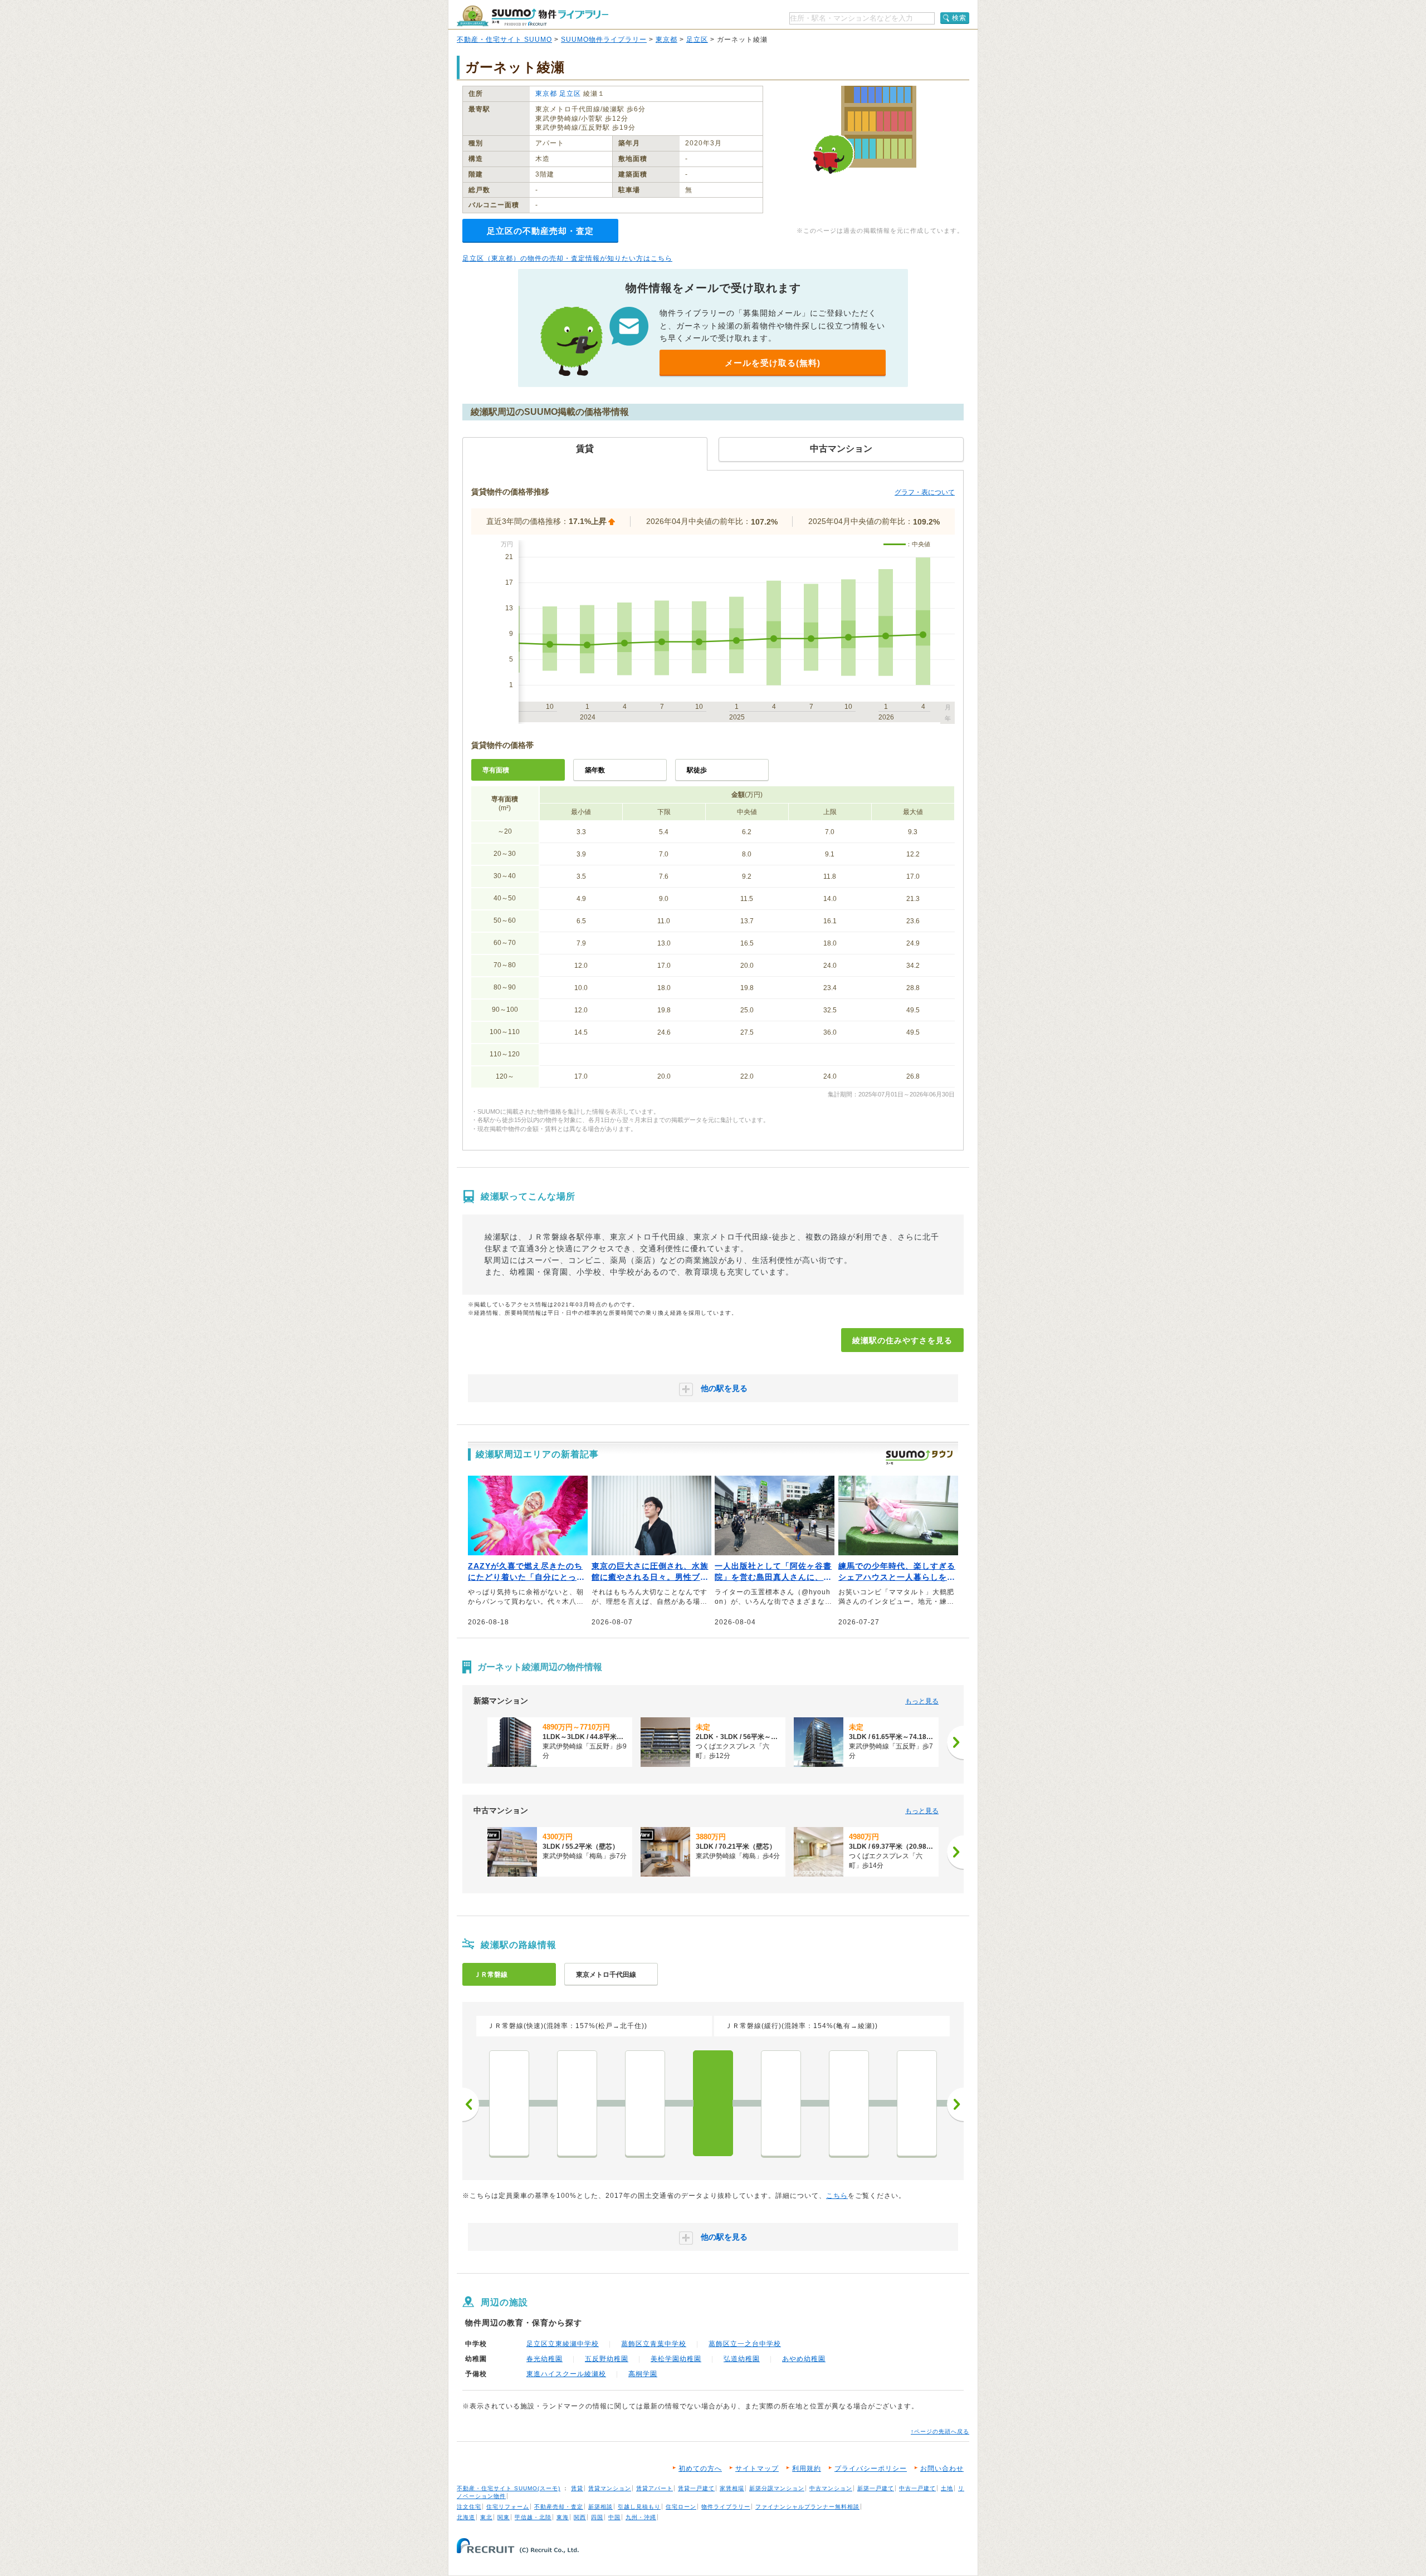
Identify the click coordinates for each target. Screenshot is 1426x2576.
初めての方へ (700, 2469)
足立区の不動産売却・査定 (540, 231)
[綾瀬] (713, 2103)
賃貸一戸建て (696, 2488)
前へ (471, 2104)
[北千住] (645, 2103)
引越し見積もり (639, 2507)
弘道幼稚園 (742, 2359)
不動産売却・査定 (559, 2507)
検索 (959, 18)
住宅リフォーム (508, 2507)
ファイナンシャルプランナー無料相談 (807, 2507)
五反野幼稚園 (607, 2359)
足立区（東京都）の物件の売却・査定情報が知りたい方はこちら (567, 258)
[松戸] (917, 2103)
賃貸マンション (610, 2488)
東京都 (666, 40)
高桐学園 (643, 2374)
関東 (504, 2517)
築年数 (595, 770)
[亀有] (781, 2103)
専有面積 (496, 770)
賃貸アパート (655, 2488)
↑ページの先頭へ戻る (940, 2431)
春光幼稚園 (544, 2359)
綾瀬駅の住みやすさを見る (902, 1340)
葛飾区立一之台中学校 (745, 2344)
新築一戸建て (876, 2488)
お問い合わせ (942, 2469)
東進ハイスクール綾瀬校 (566, 2374)
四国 (597, 2517)
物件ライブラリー (726, 2507)
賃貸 (577, 2488)
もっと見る (922, 1701)
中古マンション (831, 2488)
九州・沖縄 (641, 2517)
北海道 (466, 2517)
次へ (955, 2104)
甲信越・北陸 (533, 2517)
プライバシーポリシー (871, 2469)
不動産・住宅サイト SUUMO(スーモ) (509, 2488)
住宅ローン (681, 2507)
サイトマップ (757, 2469)
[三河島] (509, 2103)
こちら (837, 2196)
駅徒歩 (697, 770)
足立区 (697, 40)
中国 (614, 2517)
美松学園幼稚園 (676, 2359)
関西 (580, 2517)
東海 (563, 2517)
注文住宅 (469, 2507)
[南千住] (577, 2103)
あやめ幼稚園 (804, 2359)
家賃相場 (732, 2488)
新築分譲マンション (777, 2488)
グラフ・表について (925, 492)
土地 (947, 2488)
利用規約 (807, 2469)
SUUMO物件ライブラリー (604, 40)
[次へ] (955, 1742)
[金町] (849, 2103)
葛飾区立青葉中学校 (654, 2344)
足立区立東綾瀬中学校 (563, 2344)
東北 (486, 2517)
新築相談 (600, 2507)
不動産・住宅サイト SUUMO (504, 40)
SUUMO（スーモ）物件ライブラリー (533, 16)
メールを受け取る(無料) (773, 363)
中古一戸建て (917, 2488)
